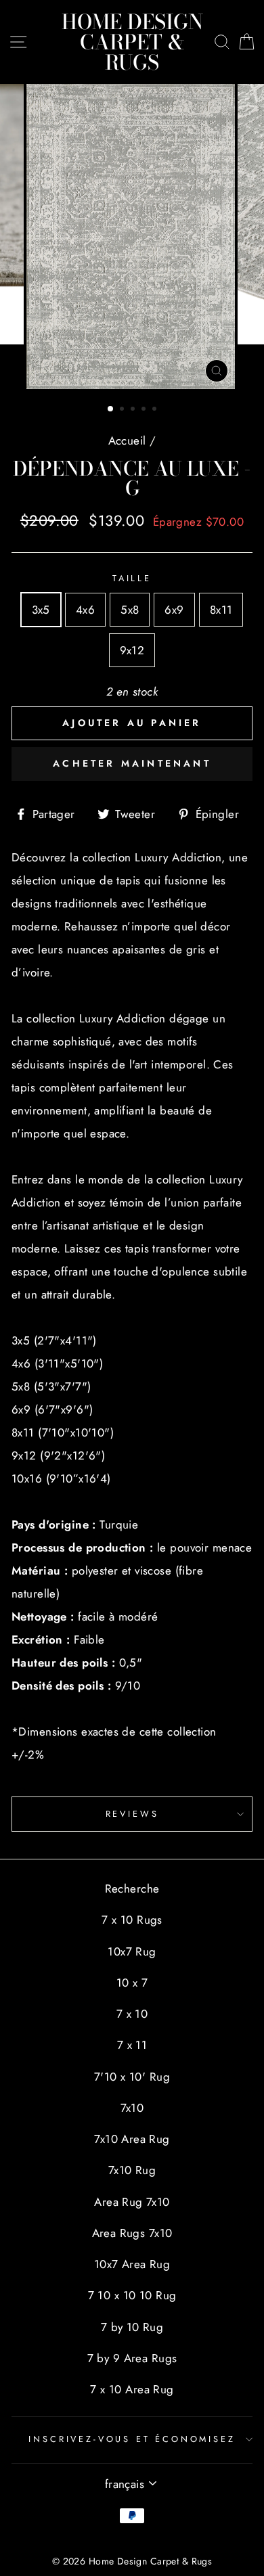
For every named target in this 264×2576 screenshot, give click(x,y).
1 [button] (111, 409)
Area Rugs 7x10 (132, 2233)
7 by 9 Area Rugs (132, 2358)
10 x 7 (132, 1983)
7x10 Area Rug (132, 2139)
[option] (132, 236)
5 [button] (156, 410)
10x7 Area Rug (132, 2264)
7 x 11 (132, 2045)
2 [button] (123, 410)
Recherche (132, 1889)
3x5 (41, 610)
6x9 (174, 610)
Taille (132, 578)
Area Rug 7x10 (132, 2202)
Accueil (127, 440)
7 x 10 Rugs (132, 1920)
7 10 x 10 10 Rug (132, 2295)
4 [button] (145, 410)
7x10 (132, 2108)
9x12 (132, 650)
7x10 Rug (132, 2170)
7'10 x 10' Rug (132, 2077)
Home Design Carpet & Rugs (132, 42)
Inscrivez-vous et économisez (132, 2439)
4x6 (85, 610)
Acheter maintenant (132, 763)
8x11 (221, 610)
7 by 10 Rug (132, 2327)
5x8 (130, 610)
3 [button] (134, 410)
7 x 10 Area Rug (132, 2389)
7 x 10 (132, 2014)
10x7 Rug (132, 1951)
